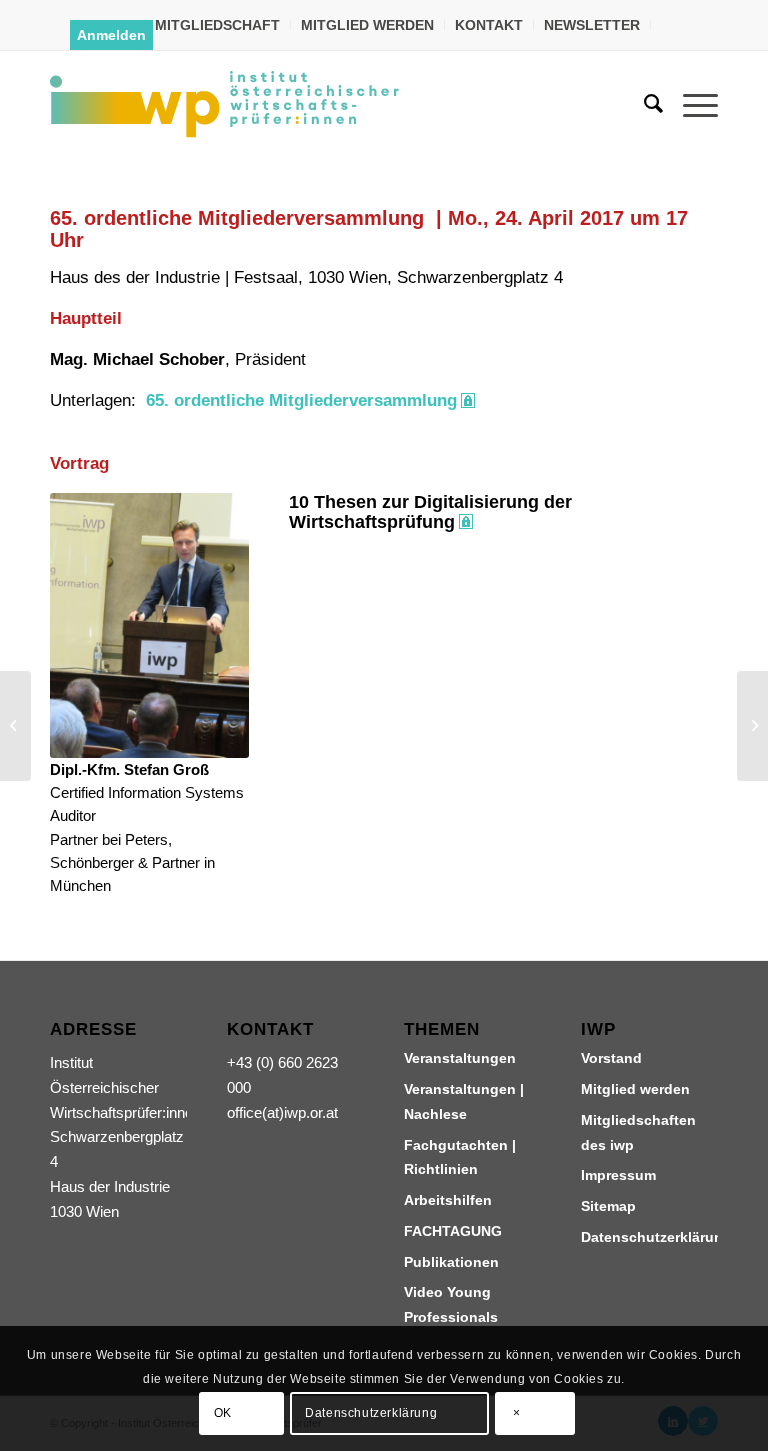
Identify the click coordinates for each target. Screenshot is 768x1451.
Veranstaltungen (460, 1058)
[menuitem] (218, 25)
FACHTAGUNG (453, 1231)
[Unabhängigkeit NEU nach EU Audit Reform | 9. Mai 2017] (752, 726)
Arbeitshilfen (448, 1200)
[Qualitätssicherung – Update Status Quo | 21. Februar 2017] (15, 726)
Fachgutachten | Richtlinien (460, 1157)
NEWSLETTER (592, 25)
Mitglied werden (635, 1089)
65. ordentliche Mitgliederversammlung (301, 400)
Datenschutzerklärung (649, 1237)
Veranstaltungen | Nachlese (464, 1101)
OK (223, 1413)
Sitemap (608, 1206)
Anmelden (111, 35)
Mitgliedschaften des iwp (638, 1132)
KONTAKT (489, 25)
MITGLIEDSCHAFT (217, 25)
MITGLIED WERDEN (367, 25)
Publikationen (451, 1262)
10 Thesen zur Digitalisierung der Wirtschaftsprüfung (430, 512)
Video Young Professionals (451, 1304)
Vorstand (611, 1058)
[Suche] (643, 104)
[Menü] (690, 104)
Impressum (618, 1175)
